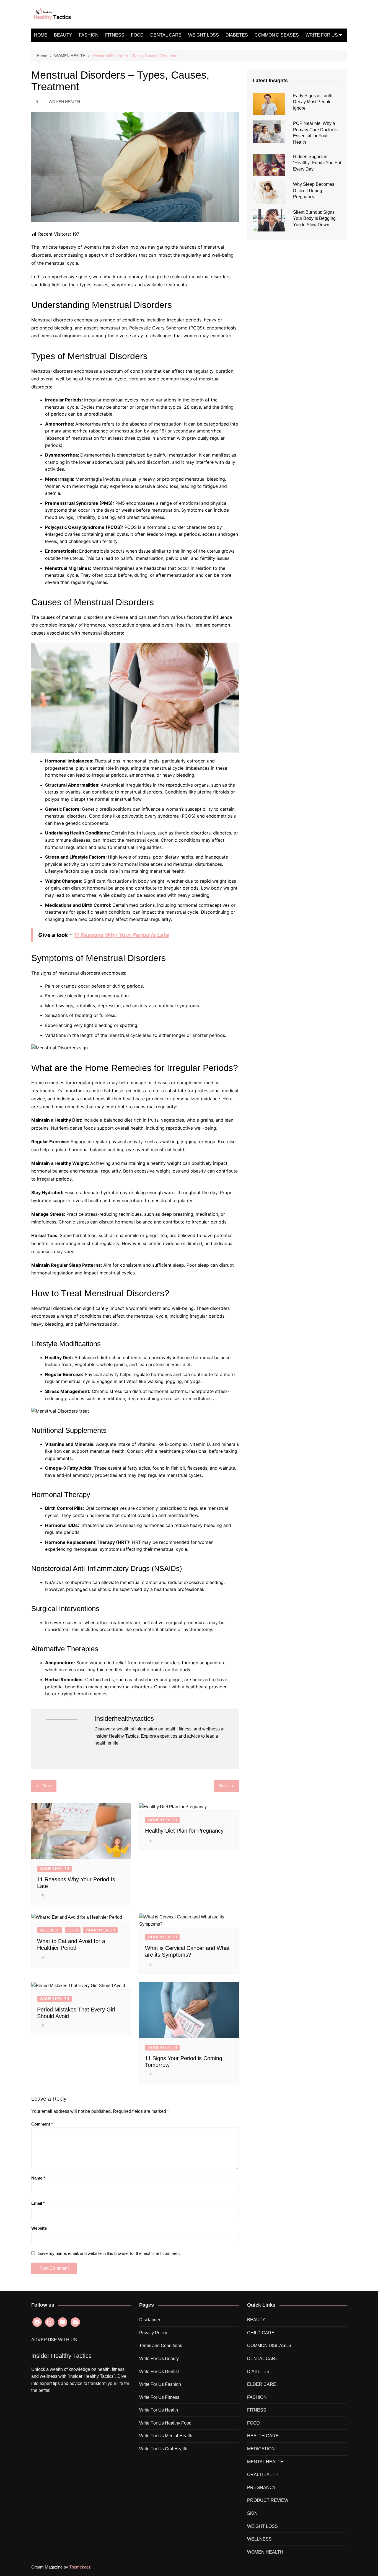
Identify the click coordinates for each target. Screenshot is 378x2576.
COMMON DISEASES (277, 35)
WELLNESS (50, 1930)
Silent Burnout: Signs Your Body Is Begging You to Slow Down (314, 218)
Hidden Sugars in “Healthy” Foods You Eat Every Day (317, 163)
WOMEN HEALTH (64, 102)
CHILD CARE (261, 2333)
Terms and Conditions (161, 2346)
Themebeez (80, 2567)
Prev (47, 1786)
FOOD (137, 35)
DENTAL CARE (166, 35)
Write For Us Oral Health (163, 2449)
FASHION (89, 35)
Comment (42, 2124)
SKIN (252, 2513)
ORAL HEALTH (262, 2475)
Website (39, 2228)
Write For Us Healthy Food (165, 2423)
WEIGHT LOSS (204, 35)
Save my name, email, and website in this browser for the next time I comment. (109, 2253)
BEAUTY (63, 35)
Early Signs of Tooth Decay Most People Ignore (313, 102)
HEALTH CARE (263, 2436)
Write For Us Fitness (159, 2397)
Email (38, 2203)
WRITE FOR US (322, 35)
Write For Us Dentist (159, 2372)
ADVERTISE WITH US (54, 2340)
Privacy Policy (153, 2333)
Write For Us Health (159, 2410)
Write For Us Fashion (160, 2384)
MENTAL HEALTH (265, 2462)
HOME (41, 35)
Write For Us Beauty (159, 2359)
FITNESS (115, 35)
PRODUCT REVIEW (268, 2500)
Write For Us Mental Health (166, 2436)
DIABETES (237, 35)
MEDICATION (261, 2449)
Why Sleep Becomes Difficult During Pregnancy (314, 190)
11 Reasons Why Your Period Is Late (121, 935)
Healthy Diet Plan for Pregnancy (184, 1831)
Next (223, 1786)
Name (38, 2178)
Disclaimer (150, 2320)
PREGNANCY (262, 2488)
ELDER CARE (262, 2384)
